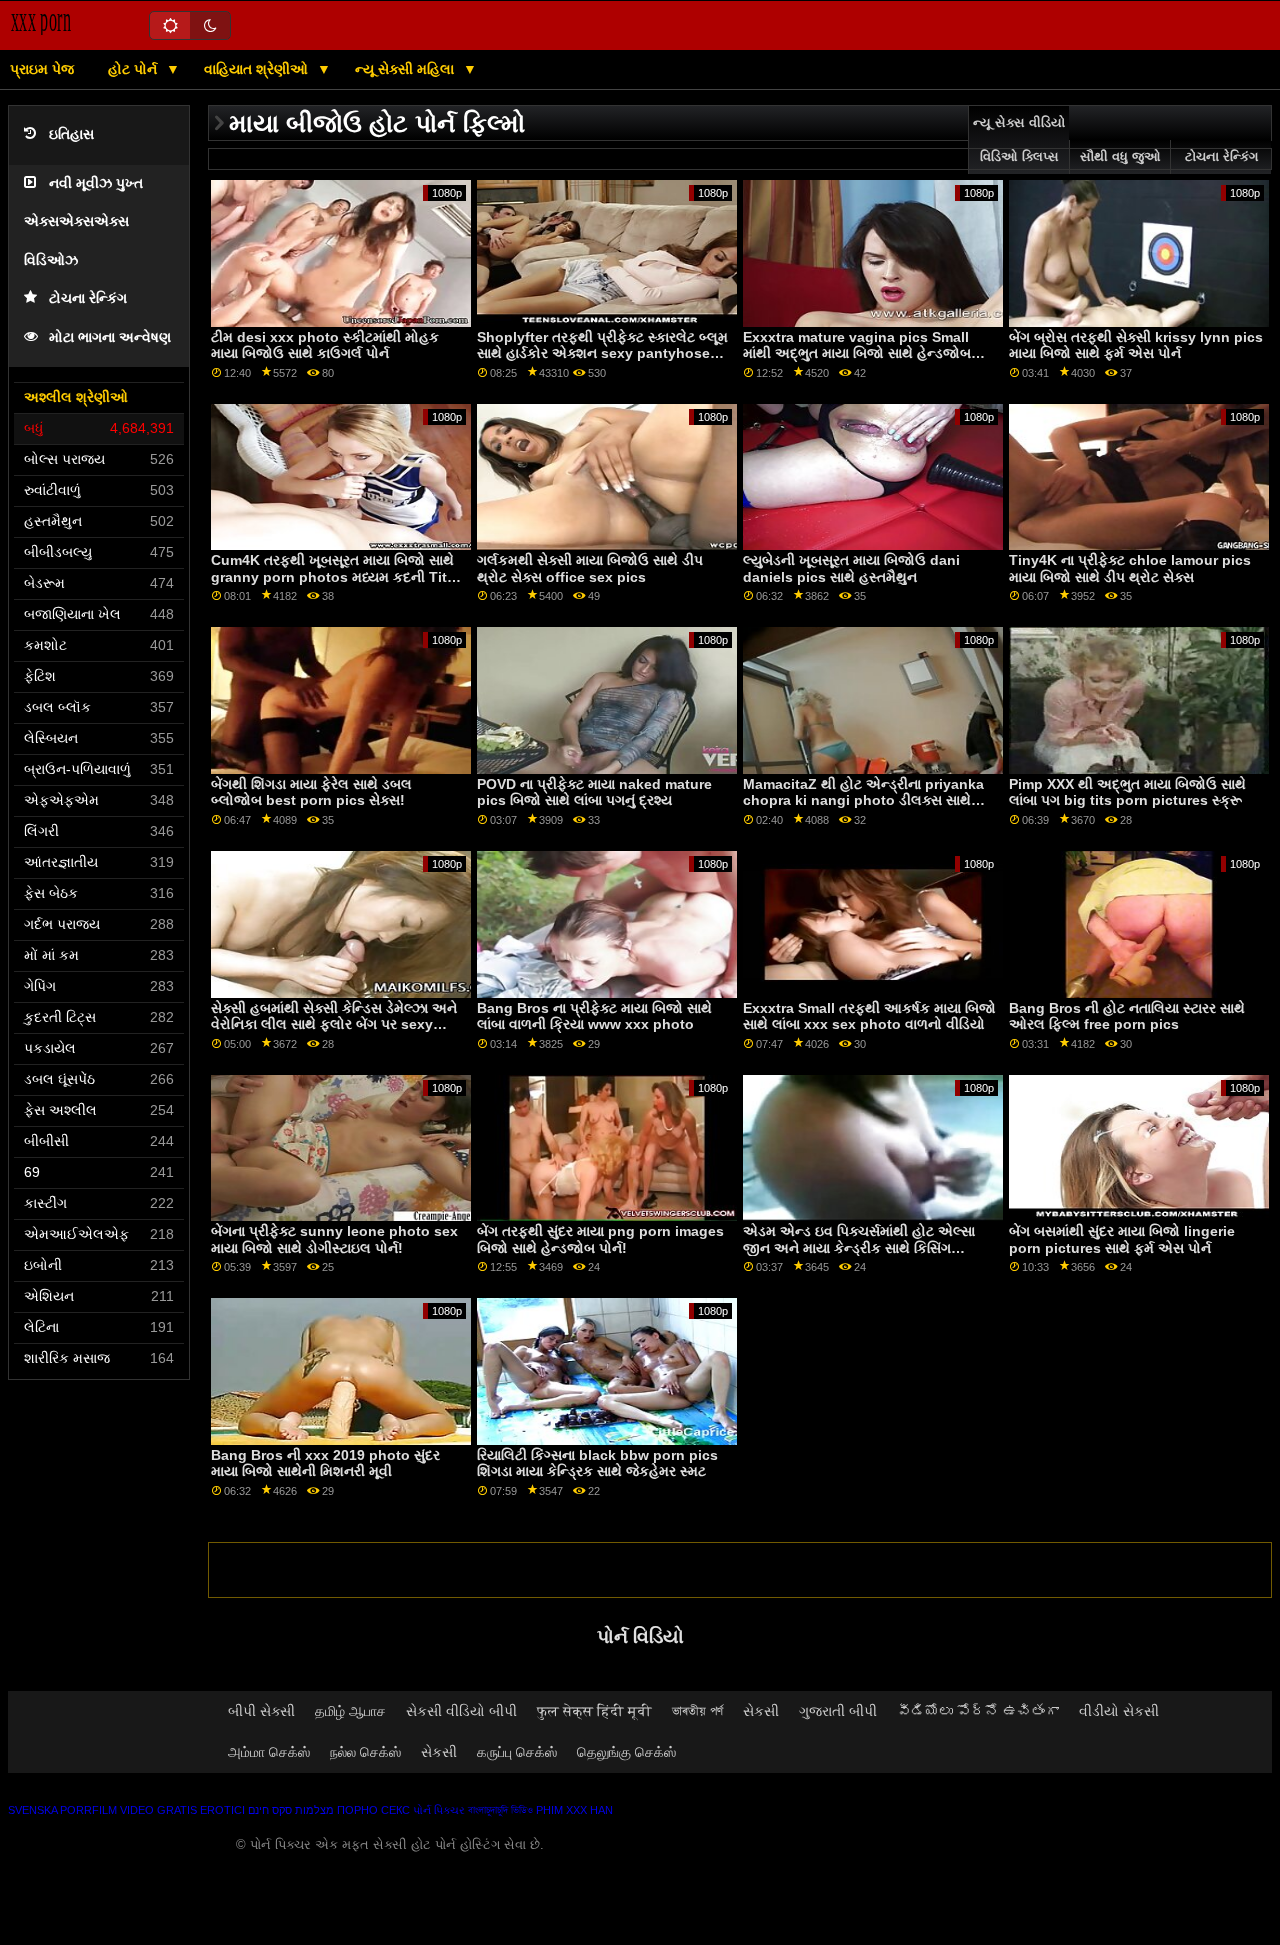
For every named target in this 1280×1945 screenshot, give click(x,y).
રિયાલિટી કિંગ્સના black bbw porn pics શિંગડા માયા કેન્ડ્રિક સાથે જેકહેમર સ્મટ (597, 1463)
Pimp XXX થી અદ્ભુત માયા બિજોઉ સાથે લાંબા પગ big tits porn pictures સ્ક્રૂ (1127, 792)
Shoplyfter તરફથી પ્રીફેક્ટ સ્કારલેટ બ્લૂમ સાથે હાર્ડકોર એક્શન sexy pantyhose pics (602, 353)
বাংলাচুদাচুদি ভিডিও (500, 1810)
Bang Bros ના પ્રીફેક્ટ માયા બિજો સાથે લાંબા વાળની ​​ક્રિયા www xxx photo (594, 1016)
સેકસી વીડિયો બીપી (461, 1711)
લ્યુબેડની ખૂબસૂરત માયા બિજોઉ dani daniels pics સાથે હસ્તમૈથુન (851, 568)
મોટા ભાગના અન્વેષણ (110, 337)
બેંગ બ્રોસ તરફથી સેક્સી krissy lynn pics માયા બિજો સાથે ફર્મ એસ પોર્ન (1136, 345)
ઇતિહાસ (71, 134)
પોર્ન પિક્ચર (439, 1810)
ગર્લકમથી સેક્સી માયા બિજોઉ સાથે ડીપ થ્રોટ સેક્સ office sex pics (590, 568)
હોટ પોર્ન (134, 69)
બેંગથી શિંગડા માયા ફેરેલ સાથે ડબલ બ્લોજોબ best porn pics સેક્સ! (311, 792)
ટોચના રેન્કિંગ (88, 298)
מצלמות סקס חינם (291, 1810)
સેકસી (761, 1711)
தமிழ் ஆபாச (350, 1711)
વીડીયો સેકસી (1119, 1711)
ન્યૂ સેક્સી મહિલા (406, 69)
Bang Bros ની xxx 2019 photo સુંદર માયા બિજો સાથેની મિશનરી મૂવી (325, 1463)
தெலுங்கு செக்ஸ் (626, 1752)
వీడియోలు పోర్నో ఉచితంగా (978, 1711)
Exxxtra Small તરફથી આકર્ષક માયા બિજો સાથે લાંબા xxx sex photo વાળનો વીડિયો (869, 1016)
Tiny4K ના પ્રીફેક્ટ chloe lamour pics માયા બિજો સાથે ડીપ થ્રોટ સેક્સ (1130, 568)
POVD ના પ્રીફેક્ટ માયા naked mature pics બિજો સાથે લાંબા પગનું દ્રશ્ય (594, 792)
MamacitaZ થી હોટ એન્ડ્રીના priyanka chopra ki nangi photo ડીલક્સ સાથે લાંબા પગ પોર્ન (863, 800)
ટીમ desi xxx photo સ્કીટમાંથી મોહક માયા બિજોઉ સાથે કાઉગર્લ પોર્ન (325, 345)
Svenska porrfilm (62, 1810)
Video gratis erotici (182, 1810)
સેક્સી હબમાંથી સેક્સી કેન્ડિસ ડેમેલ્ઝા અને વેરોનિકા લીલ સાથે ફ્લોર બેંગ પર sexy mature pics (334, 1024)
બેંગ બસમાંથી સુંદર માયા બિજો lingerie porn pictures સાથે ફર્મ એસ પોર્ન (1122, 1239)
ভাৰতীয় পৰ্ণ (697, 1711)
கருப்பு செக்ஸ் (517, 1752)
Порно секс (373, 1810)
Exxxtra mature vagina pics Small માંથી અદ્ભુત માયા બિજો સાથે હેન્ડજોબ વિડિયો (857, 353)
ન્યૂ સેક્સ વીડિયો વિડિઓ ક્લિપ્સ (1019, 140)
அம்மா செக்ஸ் (269, 1752)
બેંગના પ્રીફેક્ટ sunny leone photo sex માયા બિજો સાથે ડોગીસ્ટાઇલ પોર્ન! (334, 1239)
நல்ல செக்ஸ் (365, 1752)
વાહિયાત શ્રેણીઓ (258, 69)
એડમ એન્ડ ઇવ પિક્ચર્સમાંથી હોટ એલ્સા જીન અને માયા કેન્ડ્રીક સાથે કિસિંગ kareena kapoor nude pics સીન (859, 1247)
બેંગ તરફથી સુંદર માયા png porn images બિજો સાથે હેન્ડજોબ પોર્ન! (600, 1239)
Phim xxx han (574, 1810)
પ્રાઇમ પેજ (42, 69)
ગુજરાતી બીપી (838, 1711)
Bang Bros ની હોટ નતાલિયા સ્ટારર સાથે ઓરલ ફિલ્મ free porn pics (1127, 1016)
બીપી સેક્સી (261, 1711)
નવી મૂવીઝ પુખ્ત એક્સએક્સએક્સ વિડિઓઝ (83, 222)
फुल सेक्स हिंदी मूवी (594, 1711)
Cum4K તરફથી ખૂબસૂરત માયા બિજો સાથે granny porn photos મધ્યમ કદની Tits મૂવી (333, 576)
